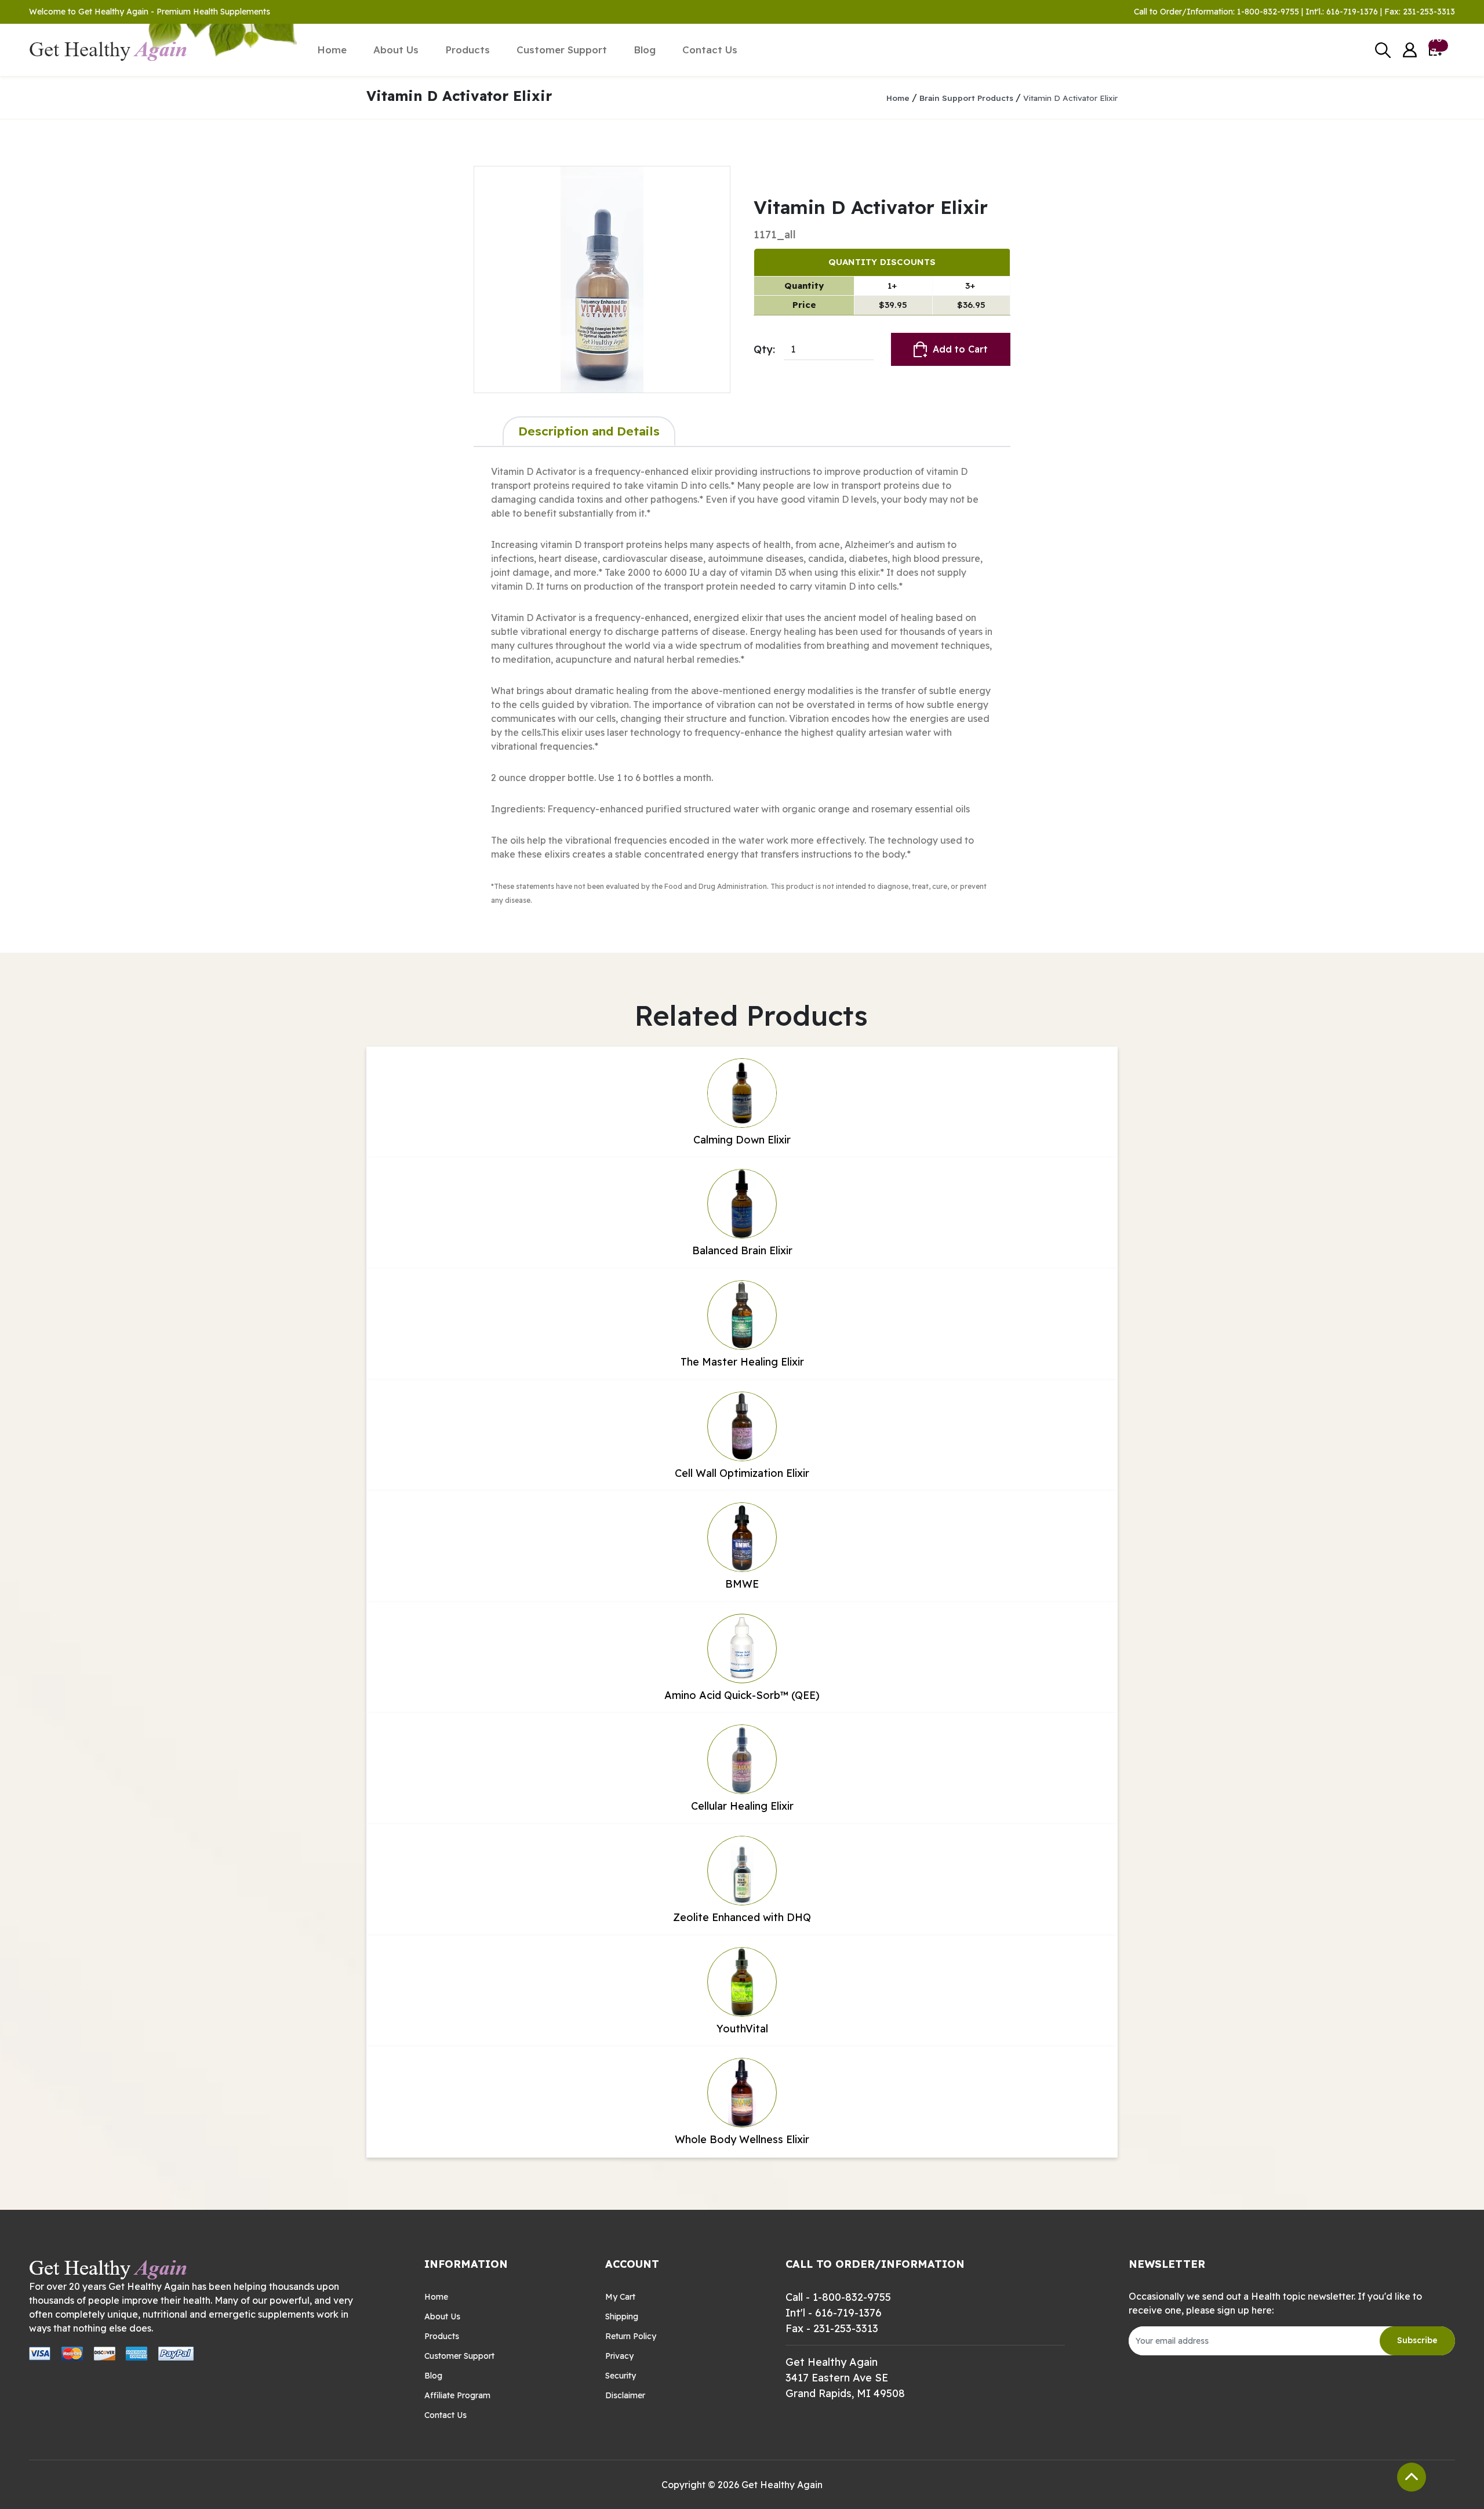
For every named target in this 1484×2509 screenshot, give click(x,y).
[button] (1410, 50)
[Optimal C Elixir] (602, 279)
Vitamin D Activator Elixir (1070, 98)
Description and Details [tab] (589, 431)
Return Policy (631, 2336)
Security (621, 2376)
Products (468, 50)
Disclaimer (625, 2395)
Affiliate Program (457, 2395)
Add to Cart (960, 349)
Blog (645, 50)
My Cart (620, 2297)
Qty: (764, 349)
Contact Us (710, 50)
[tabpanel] (742, 685)
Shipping (622, 2316)
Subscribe (1417, 2340)
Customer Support (562, 50)
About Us (396, 50)
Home (332, 50)
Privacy (619, 2356)
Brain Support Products (966, 98)
